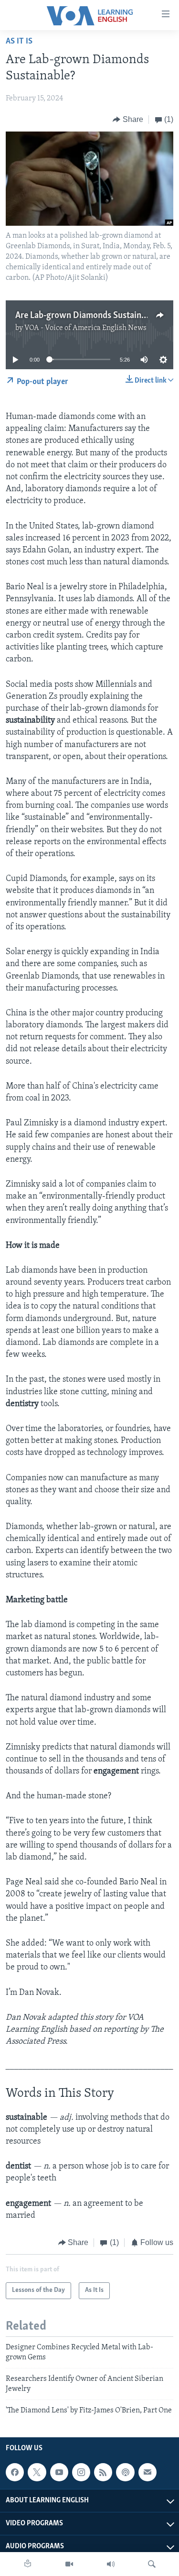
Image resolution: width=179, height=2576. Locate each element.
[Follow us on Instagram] (81, 2472)
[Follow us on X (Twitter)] (37, 2472)
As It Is (19, 42)
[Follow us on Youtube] (59, 2472)
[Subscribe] (147, 2472)
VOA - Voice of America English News (85, 328)
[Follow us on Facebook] (15, 2472)
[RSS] (103, 2472)
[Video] (69, 2564)
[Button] (128, 120)
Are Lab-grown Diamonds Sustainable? (88, 316)
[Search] (152, 2564)
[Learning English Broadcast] (111, 2564)
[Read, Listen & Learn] (28, 2564)
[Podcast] (125, 2472)
